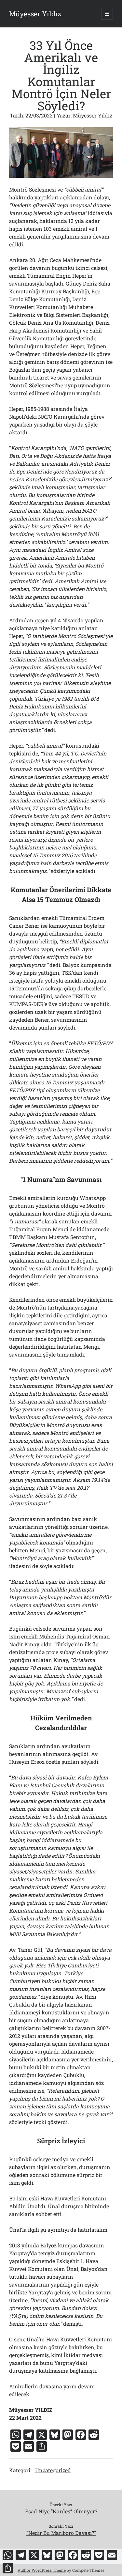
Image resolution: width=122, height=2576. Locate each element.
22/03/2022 (39, 115)
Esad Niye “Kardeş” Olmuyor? (61, 2511)
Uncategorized (53, 2470)
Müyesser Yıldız (35, 14)
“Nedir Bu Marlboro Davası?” (61, 2533)
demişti (72, 2324)
